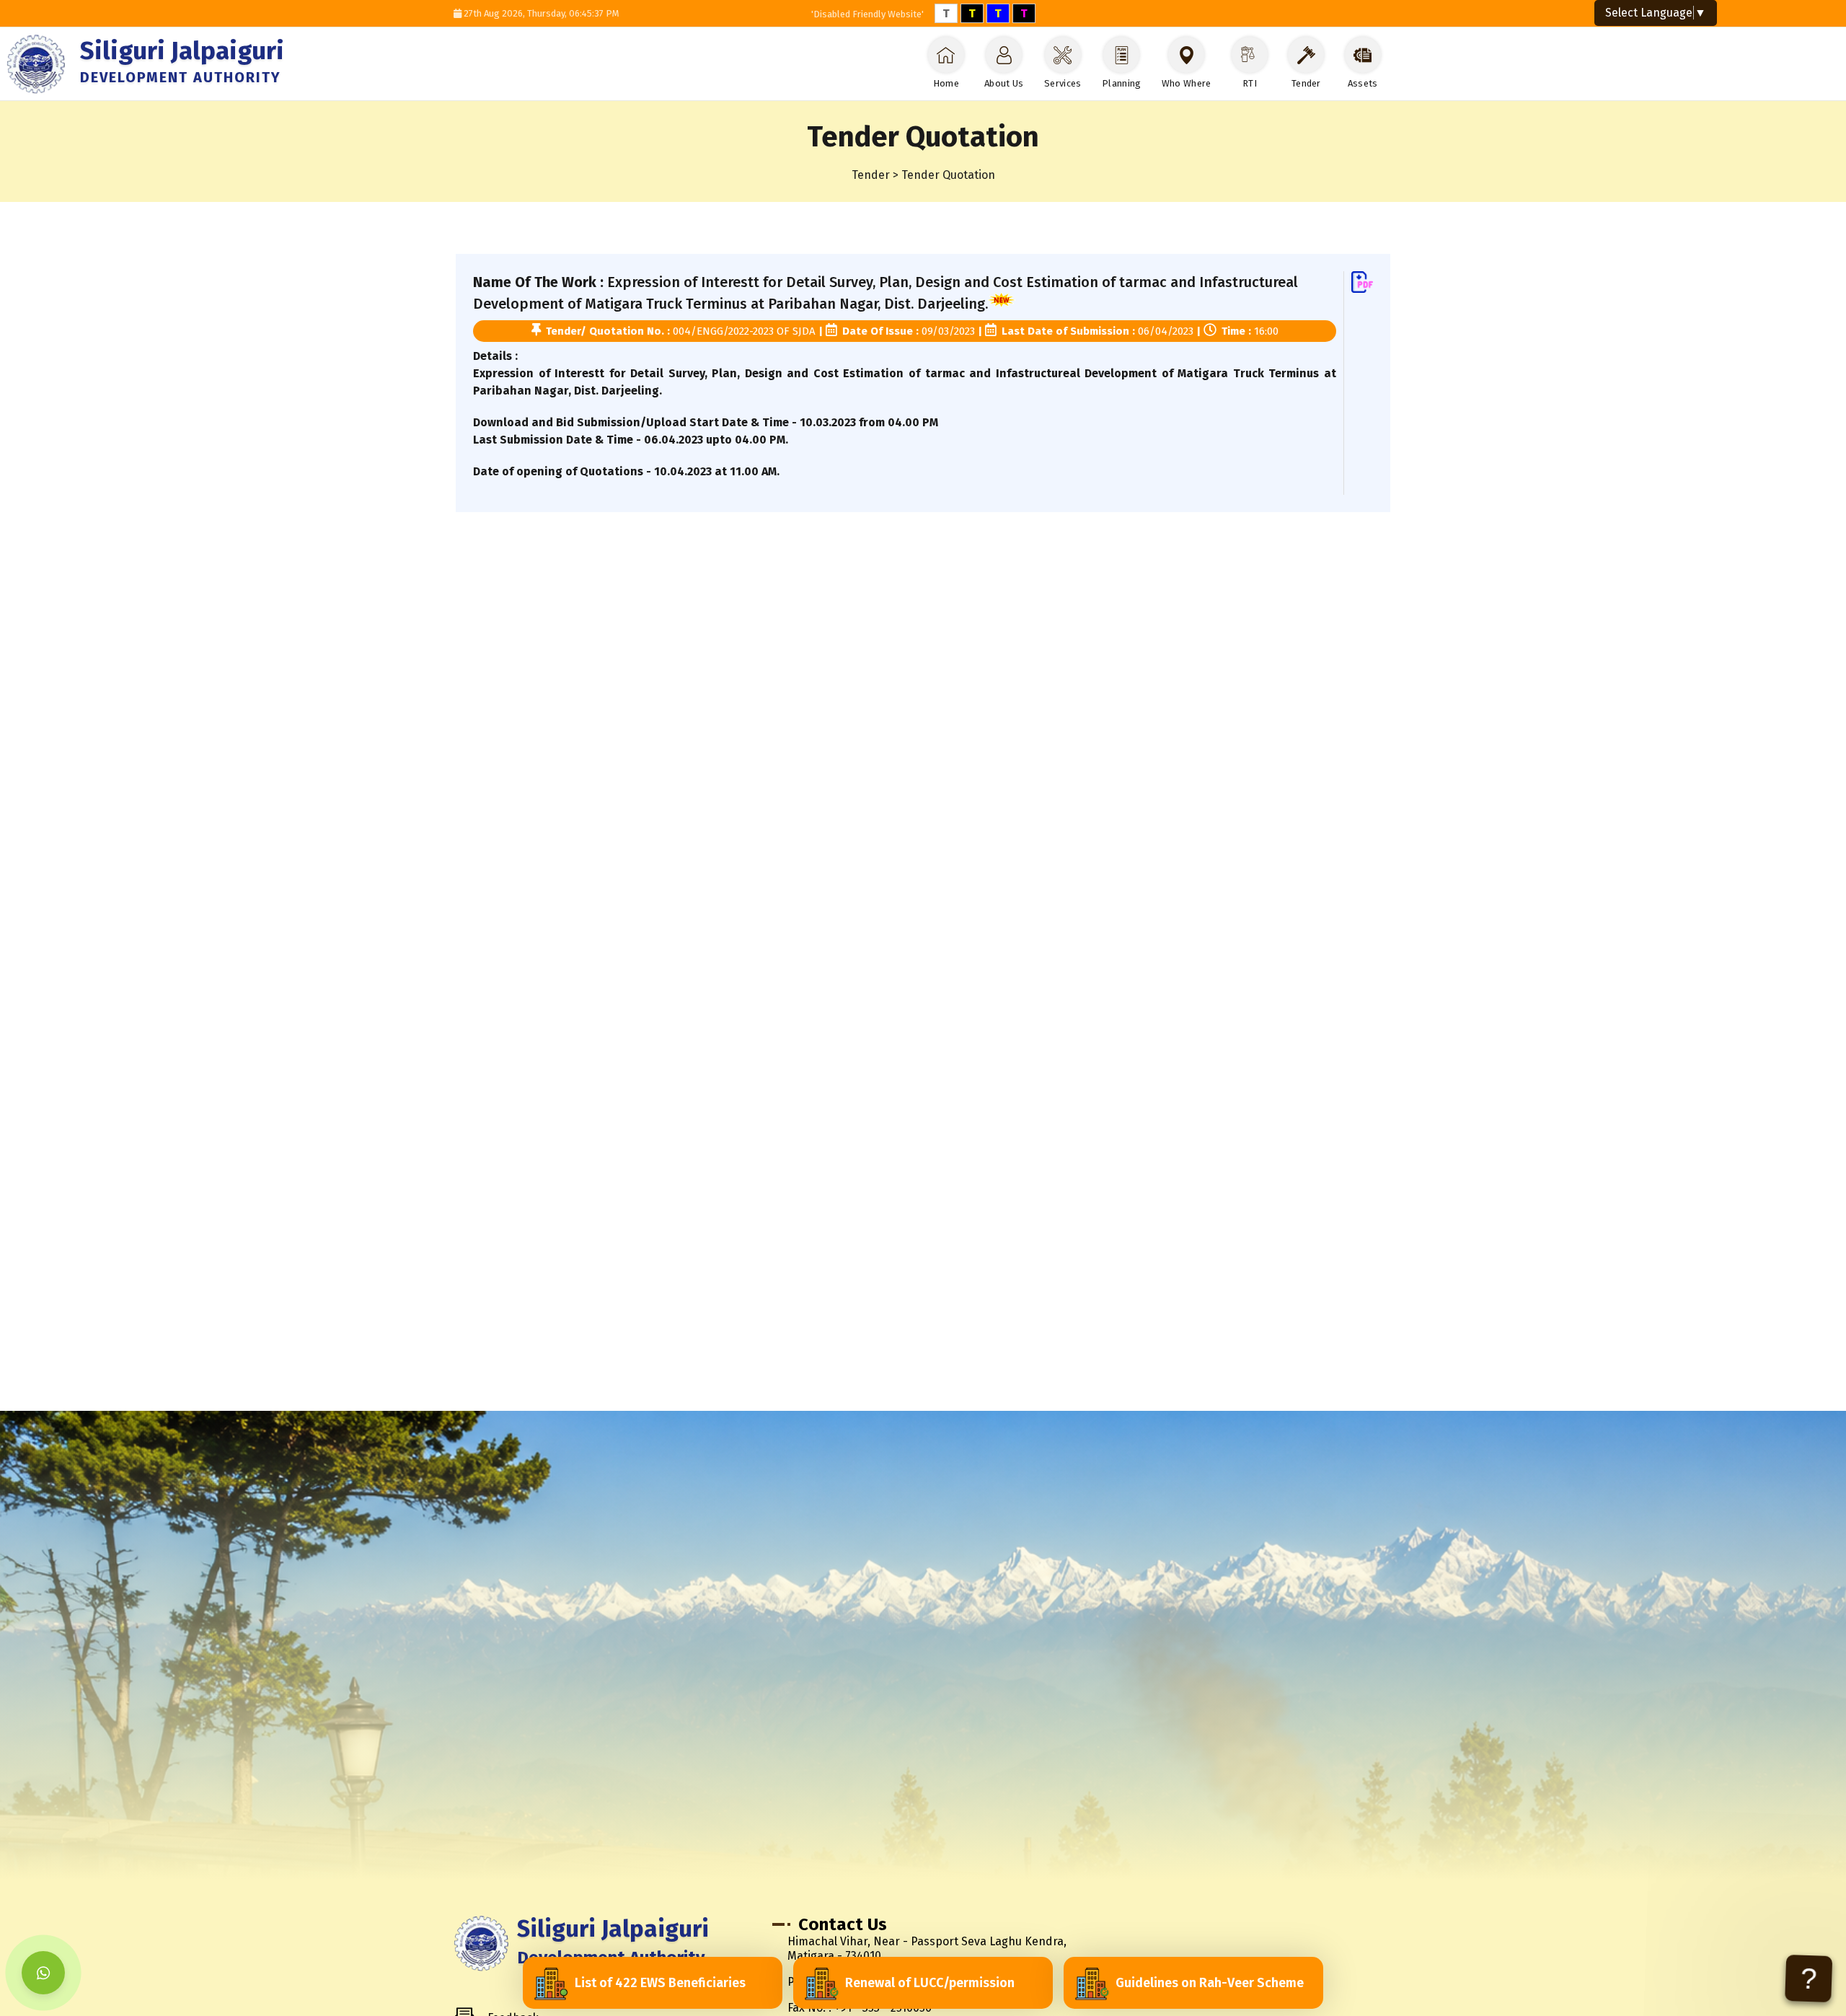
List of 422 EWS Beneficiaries (660, 1983)
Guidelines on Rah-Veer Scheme (1210, 1983)
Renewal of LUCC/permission (930, 1983)
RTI (1250, 83)
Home (946, 83)
